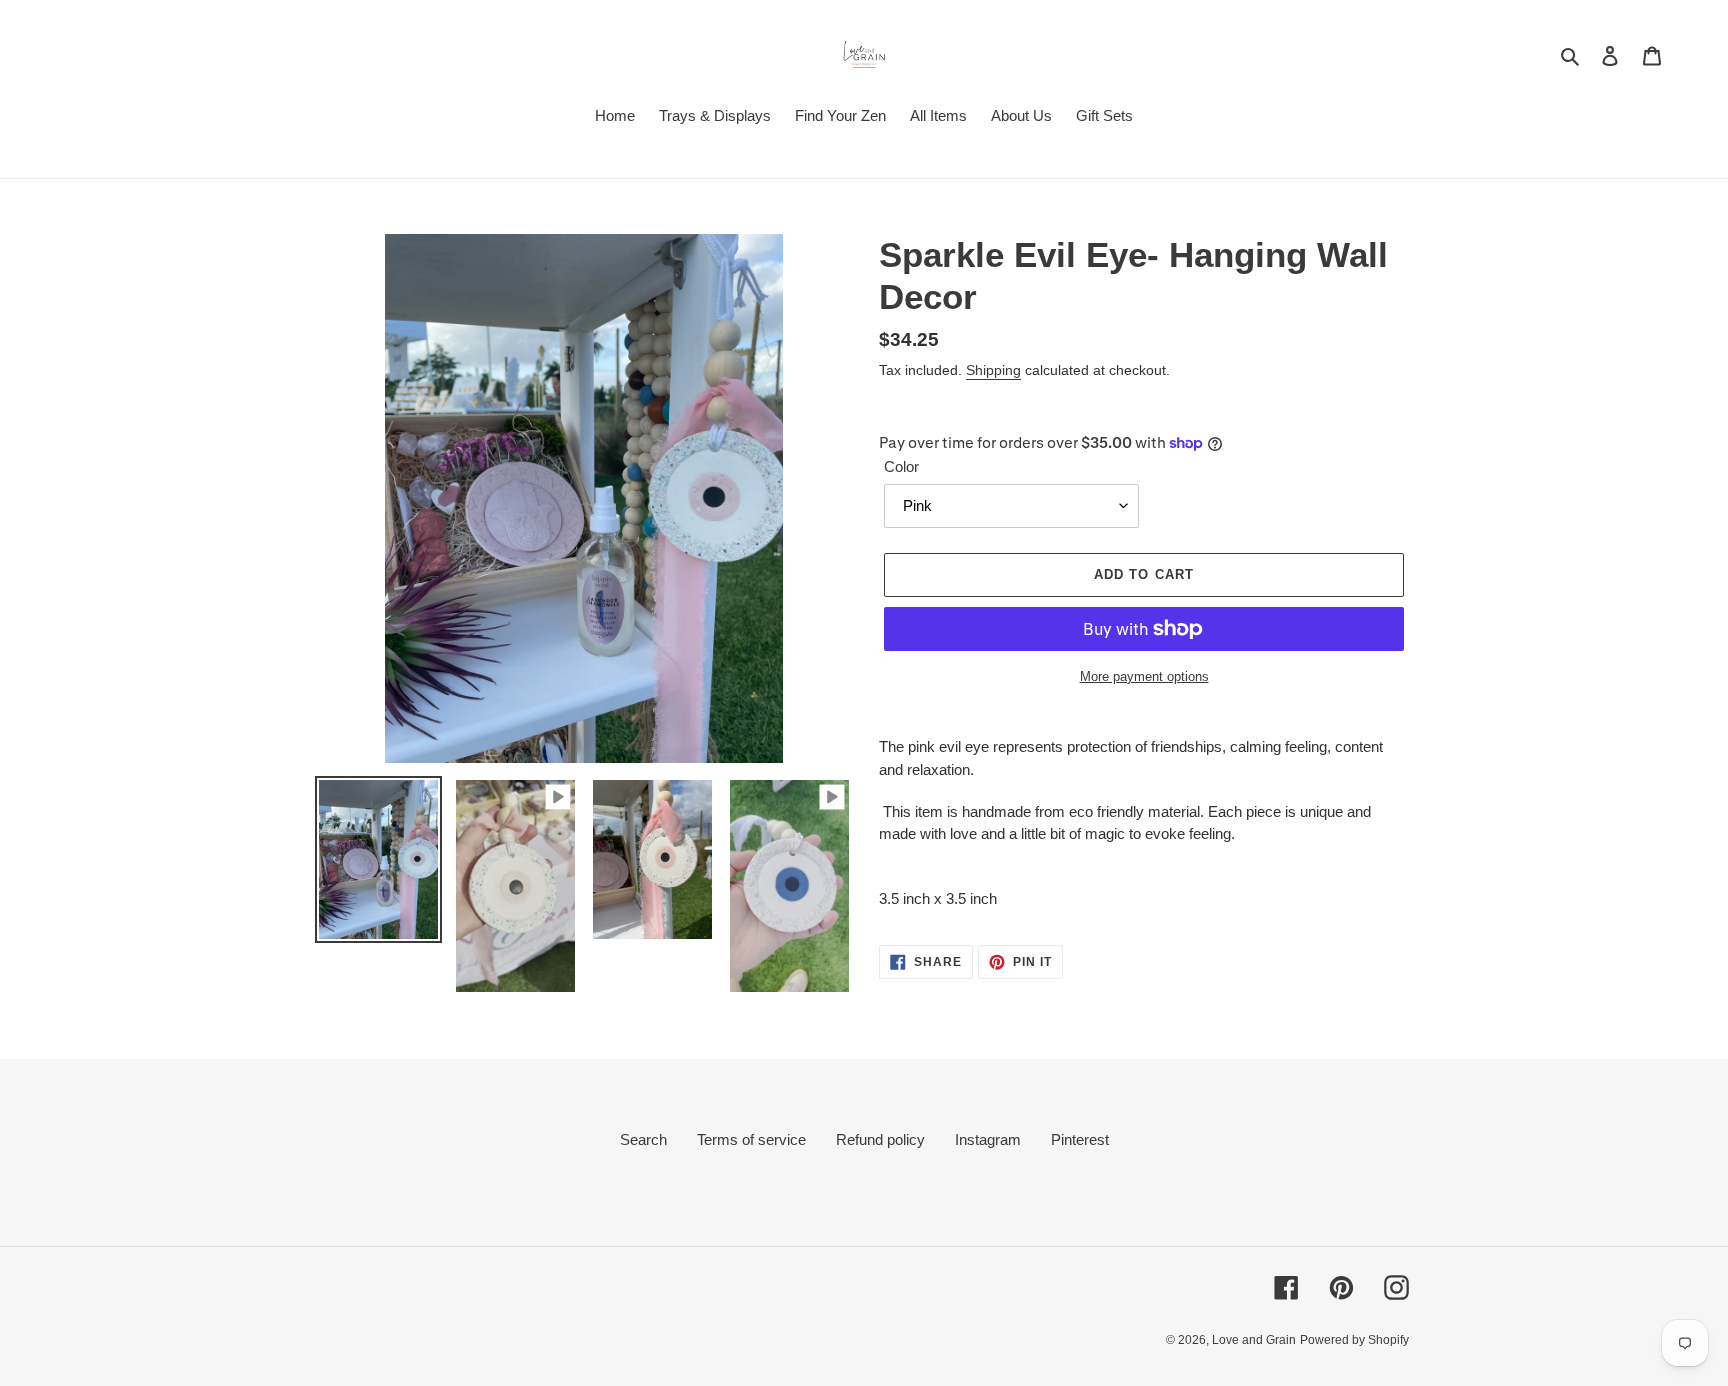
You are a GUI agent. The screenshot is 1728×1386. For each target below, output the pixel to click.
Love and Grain (1254, 1340)
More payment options (1144, 676)
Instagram (988, 1139)
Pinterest (1080, 1139)
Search (643, 1139)
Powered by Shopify (1354, 1340)
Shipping (993, 370)
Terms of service (751, 1139)
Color (901, 466)
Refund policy (880, 1139)
